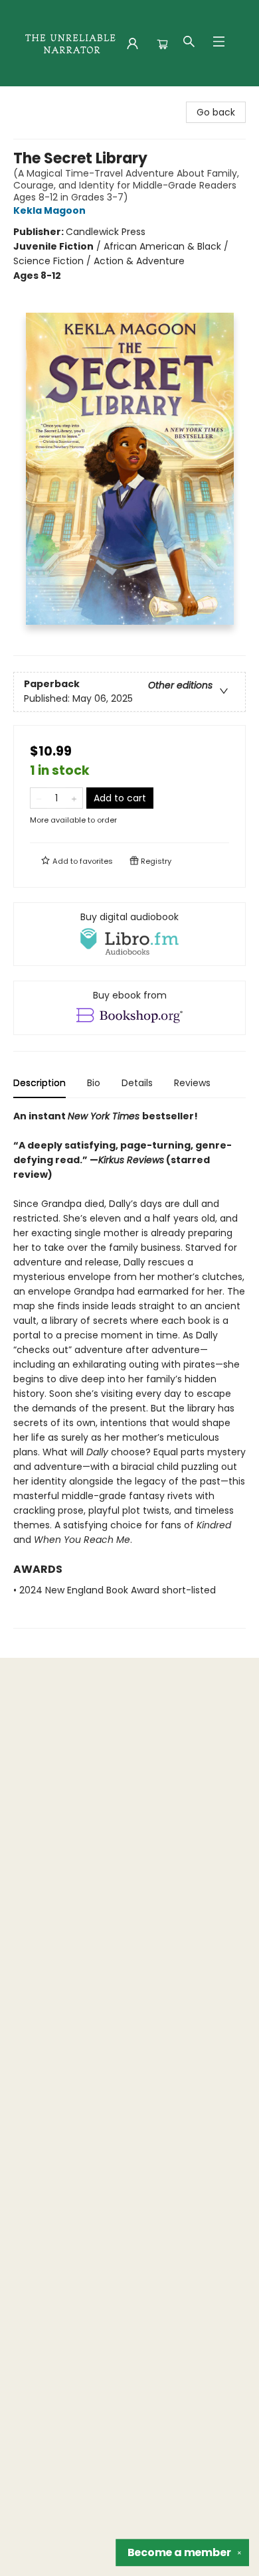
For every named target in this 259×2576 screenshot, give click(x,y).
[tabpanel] (129, 1369)
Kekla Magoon (49, 210)
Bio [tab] (94, 1083)
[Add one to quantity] (74, 798)
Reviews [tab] (192, 1083)
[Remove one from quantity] (39, 798)
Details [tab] (137, 1083)
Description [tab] (40, 1083)
